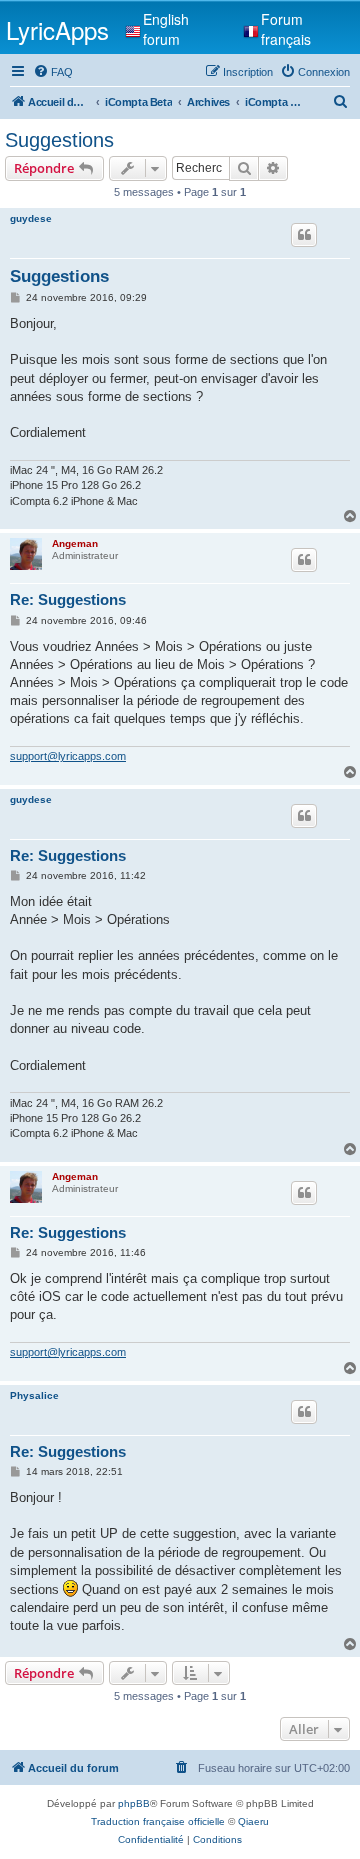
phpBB (134, 1803)
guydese (31, 218)
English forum (166, 29)
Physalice (34, 1395)
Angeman (75, 543)
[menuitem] (53, 72)
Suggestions (59, 140)
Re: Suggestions (68, 599)
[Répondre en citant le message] (304, 235)
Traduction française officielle (158, 1821)
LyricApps (57, 29)
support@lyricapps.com (68, 756)
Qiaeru (253, 1821)
